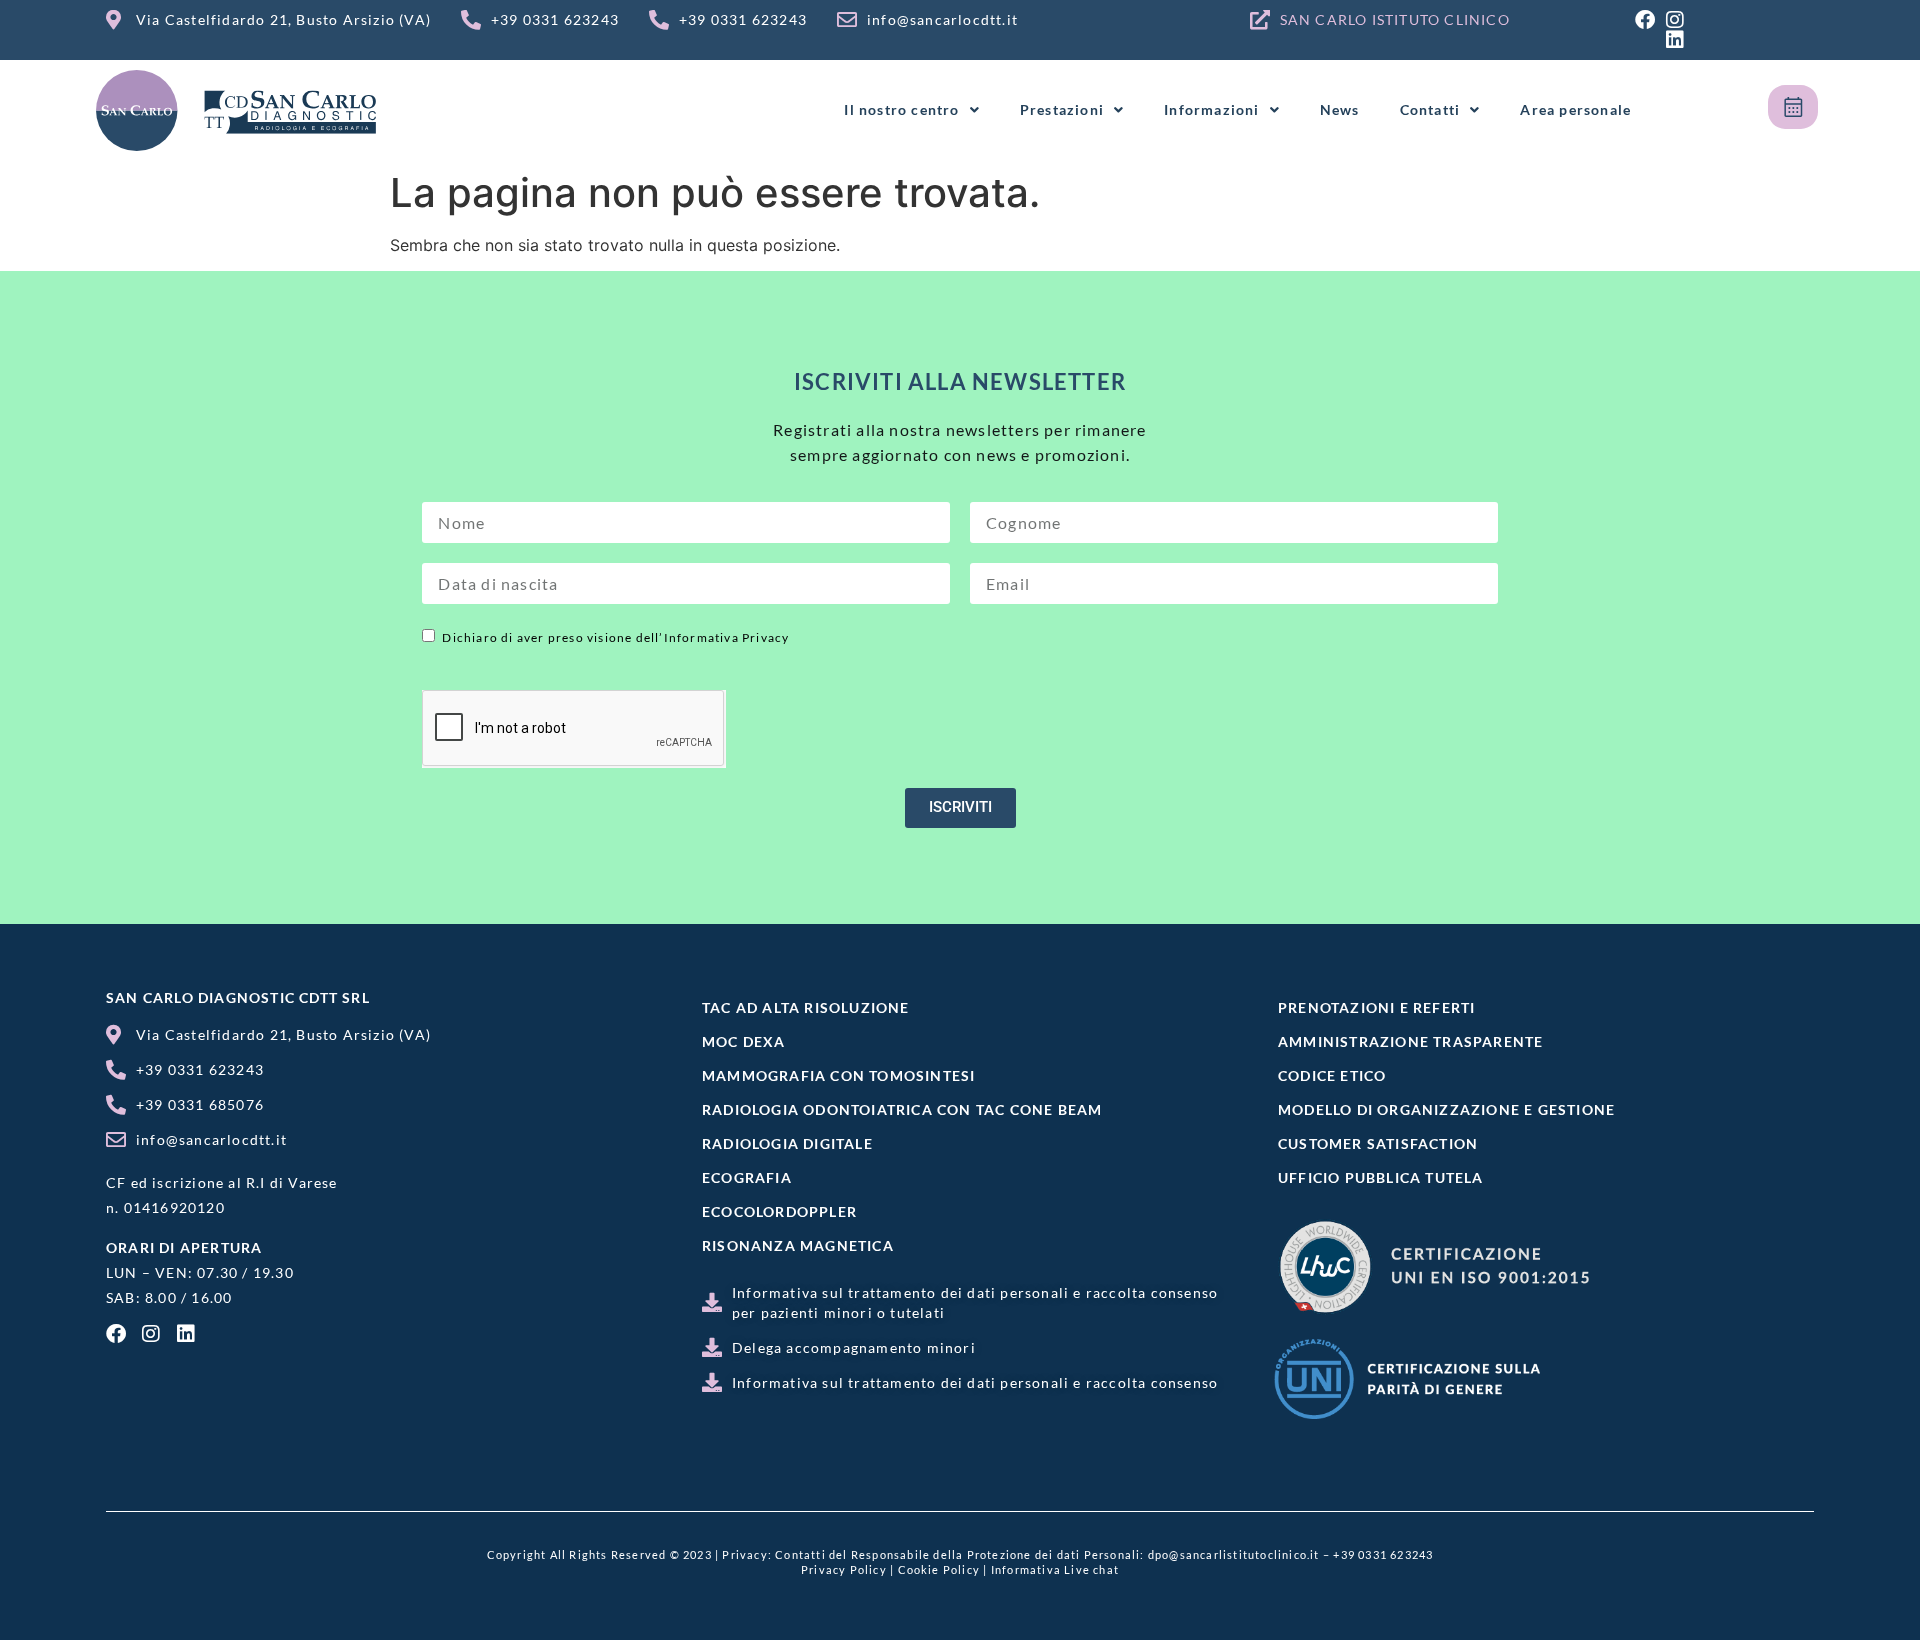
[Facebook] (1645, 20)
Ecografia (747, 1177)
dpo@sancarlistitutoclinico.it (1234, 1554)
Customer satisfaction (1378, 1143)
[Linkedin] (1675, 40)
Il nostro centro (901, 109)
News (1340, 109)
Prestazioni (1062, 109)
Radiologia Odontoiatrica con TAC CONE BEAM (902, 1109)
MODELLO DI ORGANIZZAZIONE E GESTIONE (1446, 1109)
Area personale (1575, 109)
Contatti (1430, 109)
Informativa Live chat (1055, 1569)
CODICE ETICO (1332, 1075)
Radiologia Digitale (787, 1143)
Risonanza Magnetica (798, 1245)
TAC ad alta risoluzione (806, 1007)
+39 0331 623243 (1383, 1554)
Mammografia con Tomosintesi (838, 1075)
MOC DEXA (744, 1041)
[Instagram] (1675, 20)
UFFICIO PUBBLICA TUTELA (1381, 1177)
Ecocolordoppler (779, 1211)
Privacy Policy (844, 1569)
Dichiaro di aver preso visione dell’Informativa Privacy (615, 637)
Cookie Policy (939, 1569)
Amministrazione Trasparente (1410, 1041)
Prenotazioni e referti (1376, 1007)
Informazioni (1211, 109)
